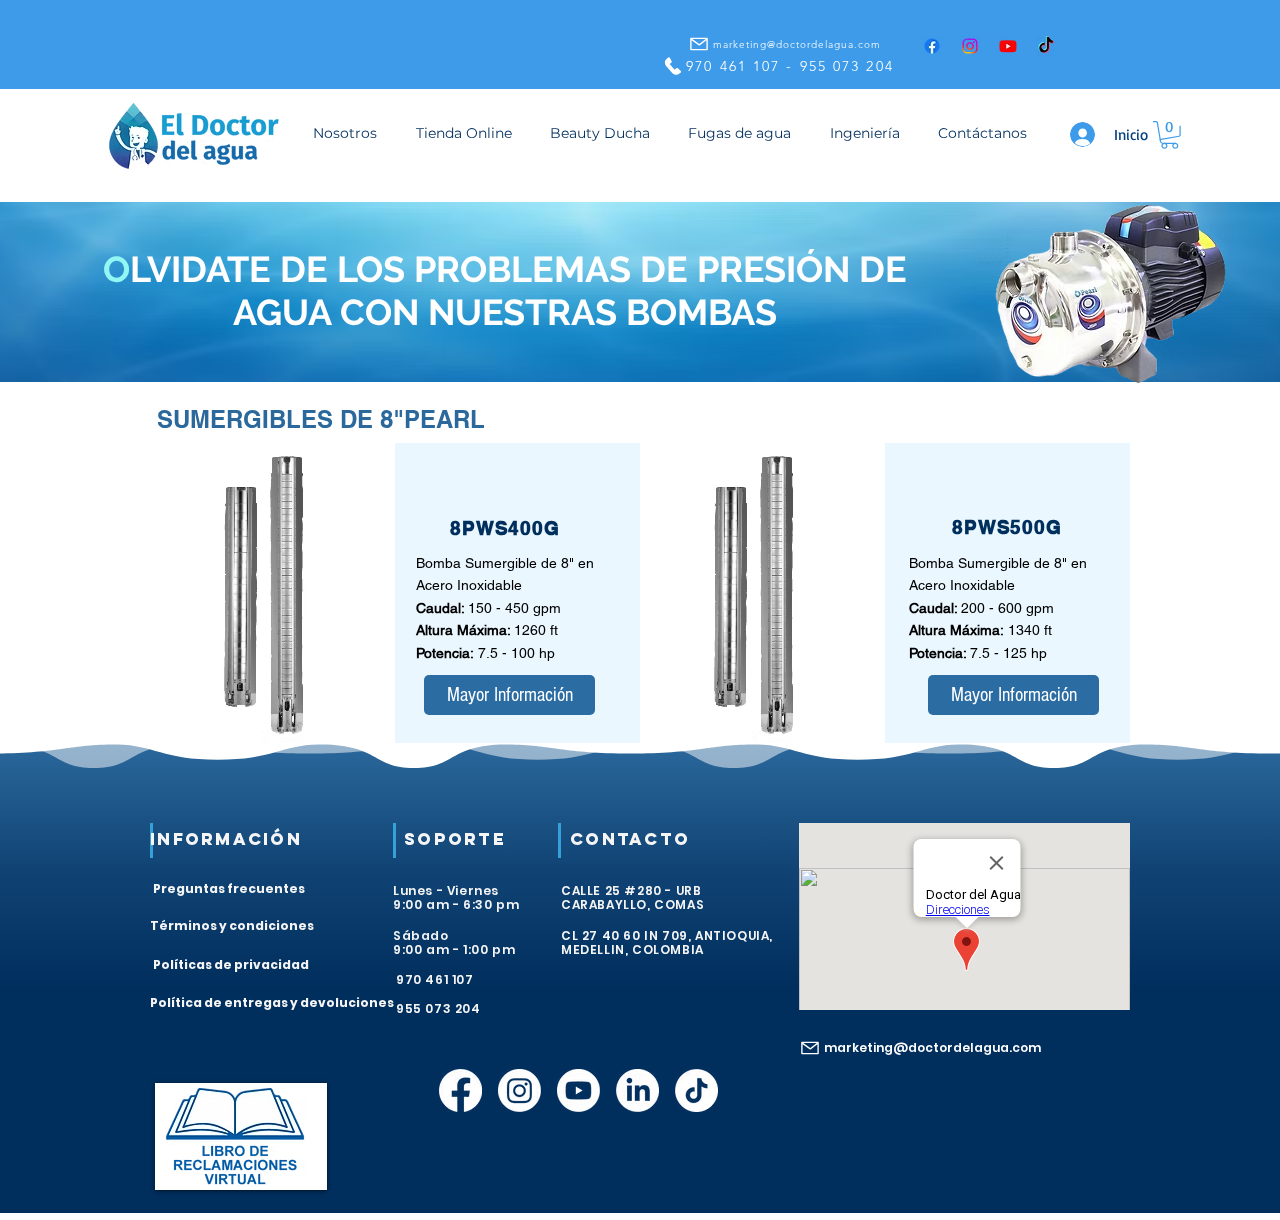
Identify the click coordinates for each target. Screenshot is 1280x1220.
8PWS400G (505, 528)
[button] (1169, 135)
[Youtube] (1008, 46)
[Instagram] (970, 46)
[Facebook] (932, 46)
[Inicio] (1084, 134)
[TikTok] (1046, 46)
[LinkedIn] (637, 1090)
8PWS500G (1007, 527)
